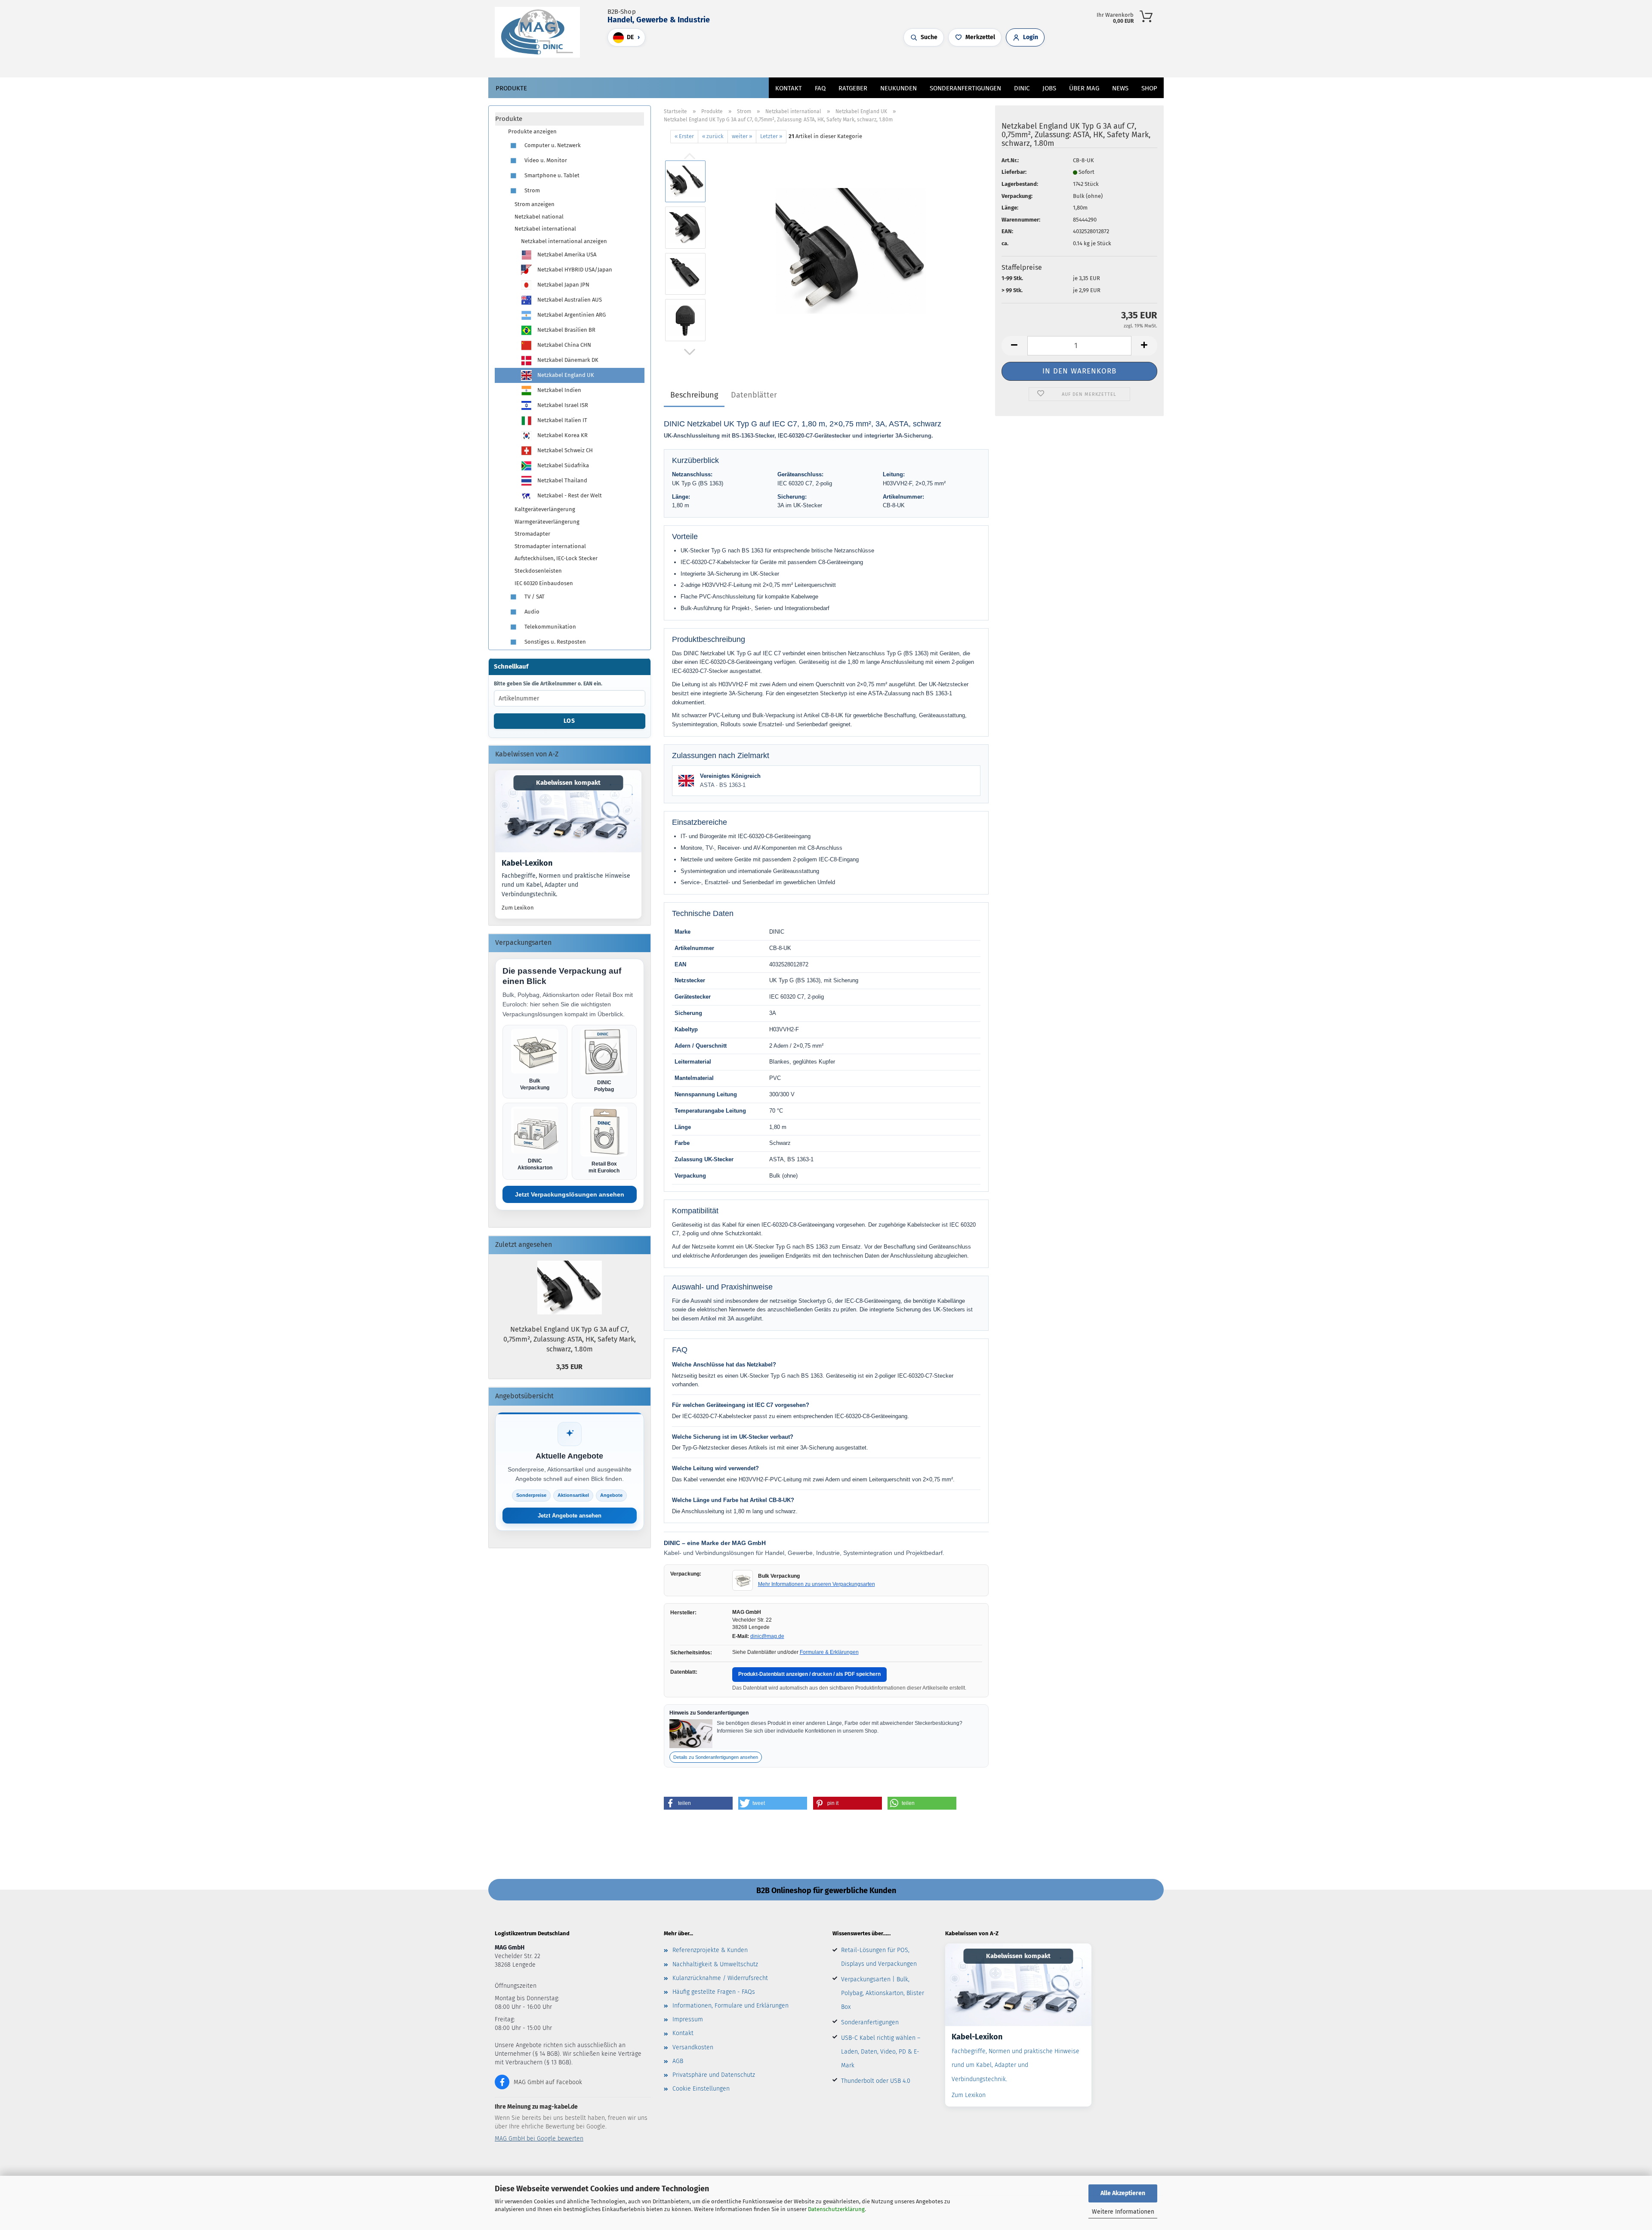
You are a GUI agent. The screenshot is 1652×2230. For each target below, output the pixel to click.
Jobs (1049, 88)
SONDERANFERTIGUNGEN (965, 88)
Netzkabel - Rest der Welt (569, 495)
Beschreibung (694, 395)
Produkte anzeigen (532, 131)
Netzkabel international (545, 229)
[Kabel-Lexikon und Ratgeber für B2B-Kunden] (568, 811)
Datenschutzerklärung (836, 2209)
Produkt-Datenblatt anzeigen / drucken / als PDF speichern (809, 1674)
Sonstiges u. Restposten (555, 642)
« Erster (684, 136)
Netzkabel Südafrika (562, 465)
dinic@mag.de (767, 1636)
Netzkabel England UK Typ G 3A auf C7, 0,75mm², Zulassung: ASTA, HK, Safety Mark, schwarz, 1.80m (570, 1339)
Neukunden (898, 88)
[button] (796, 62)
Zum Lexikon (518, 908)
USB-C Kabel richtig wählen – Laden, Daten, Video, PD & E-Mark (881, 2052)
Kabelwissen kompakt (568, 783)
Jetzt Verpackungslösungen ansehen (570, 1194)
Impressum (688, 2019)
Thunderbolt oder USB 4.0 (876, 2081)
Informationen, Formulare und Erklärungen (730, 2006)
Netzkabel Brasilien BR (566, 330)
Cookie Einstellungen (701, 2089)
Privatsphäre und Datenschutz (714, 2075)
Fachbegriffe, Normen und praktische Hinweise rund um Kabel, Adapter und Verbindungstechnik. (566, 885)
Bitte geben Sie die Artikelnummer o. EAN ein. (548, 684)
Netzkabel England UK (565, 375)
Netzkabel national (539, 217)
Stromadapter (532, 534)
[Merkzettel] (813, 62)
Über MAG (1084, 88)
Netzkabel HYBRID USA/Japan (574, 270)
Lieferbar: (1014, 172)
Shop (1149, 88)
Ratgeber (853, 88)
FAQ (820, 88)
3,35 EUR (569, 1367)
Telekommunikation (550, 627)
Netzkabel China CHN (564, 345)
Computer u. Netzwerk (552, 145)
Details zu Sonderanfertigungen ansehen (716, 1757)
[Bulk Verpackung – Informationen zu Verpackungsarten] (743, 1580)
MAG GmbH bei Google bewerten (539, 2139)
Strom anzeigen (535, 204)
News (1120, 88)
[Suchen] (787, 62)
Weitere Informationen (1123, 2212)
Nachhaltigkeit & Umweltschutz (715, 1964)
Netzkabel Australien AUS (569, 300)
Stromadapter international (550, 546)
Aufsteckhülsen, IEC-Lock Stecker (556, 558)
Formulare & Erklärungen (829, 1652)
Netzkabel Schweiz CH (564, 450)
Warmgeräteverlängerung (547, 522)
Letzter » (771, 136)
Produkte (511, 88)
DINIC (1022, 88)
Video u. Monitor (545, 160)
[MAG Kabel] (541, 32)
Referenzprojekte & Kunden (710, 1950)
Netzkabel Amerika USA (566, 254)
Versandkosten (693, 2047)
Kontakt (789, 88)
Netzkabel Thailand (562, 480)
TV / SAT (534, 597)
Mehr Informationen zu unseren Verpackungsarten (817, 1584)
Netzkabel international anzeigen (564, 241)
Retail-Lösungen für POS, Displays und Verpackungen (879, 1957)
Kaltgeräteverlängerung (545, 509)
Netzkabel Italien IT (562, 420)
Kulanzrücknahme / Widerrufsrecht (720, 1978)
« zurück (713, 136)
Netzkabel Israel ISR (562, 405)
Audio (531, 612)
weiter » (742, 136)
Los (569, 721)
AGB (678, 2061)
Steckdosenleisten (538, 571)
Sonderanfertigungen (870, 2022)
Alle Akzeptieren (1123, 2193)
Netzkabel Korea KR (562, 435)
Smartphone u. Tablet (551, 175)
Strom (532, 190)
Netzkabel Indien (559, 390)
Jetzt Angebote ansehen (570, 1516)
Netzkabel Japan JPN (563, 285)
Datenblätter (754, 395)
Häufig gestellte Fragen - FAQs (714, 1992)
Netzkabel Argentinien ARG (571, 315)
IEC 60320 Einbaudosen (544, 583)
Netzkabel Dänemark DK (567, 360)
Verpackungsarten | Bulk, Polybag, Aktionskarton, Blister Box (883, 1993)
